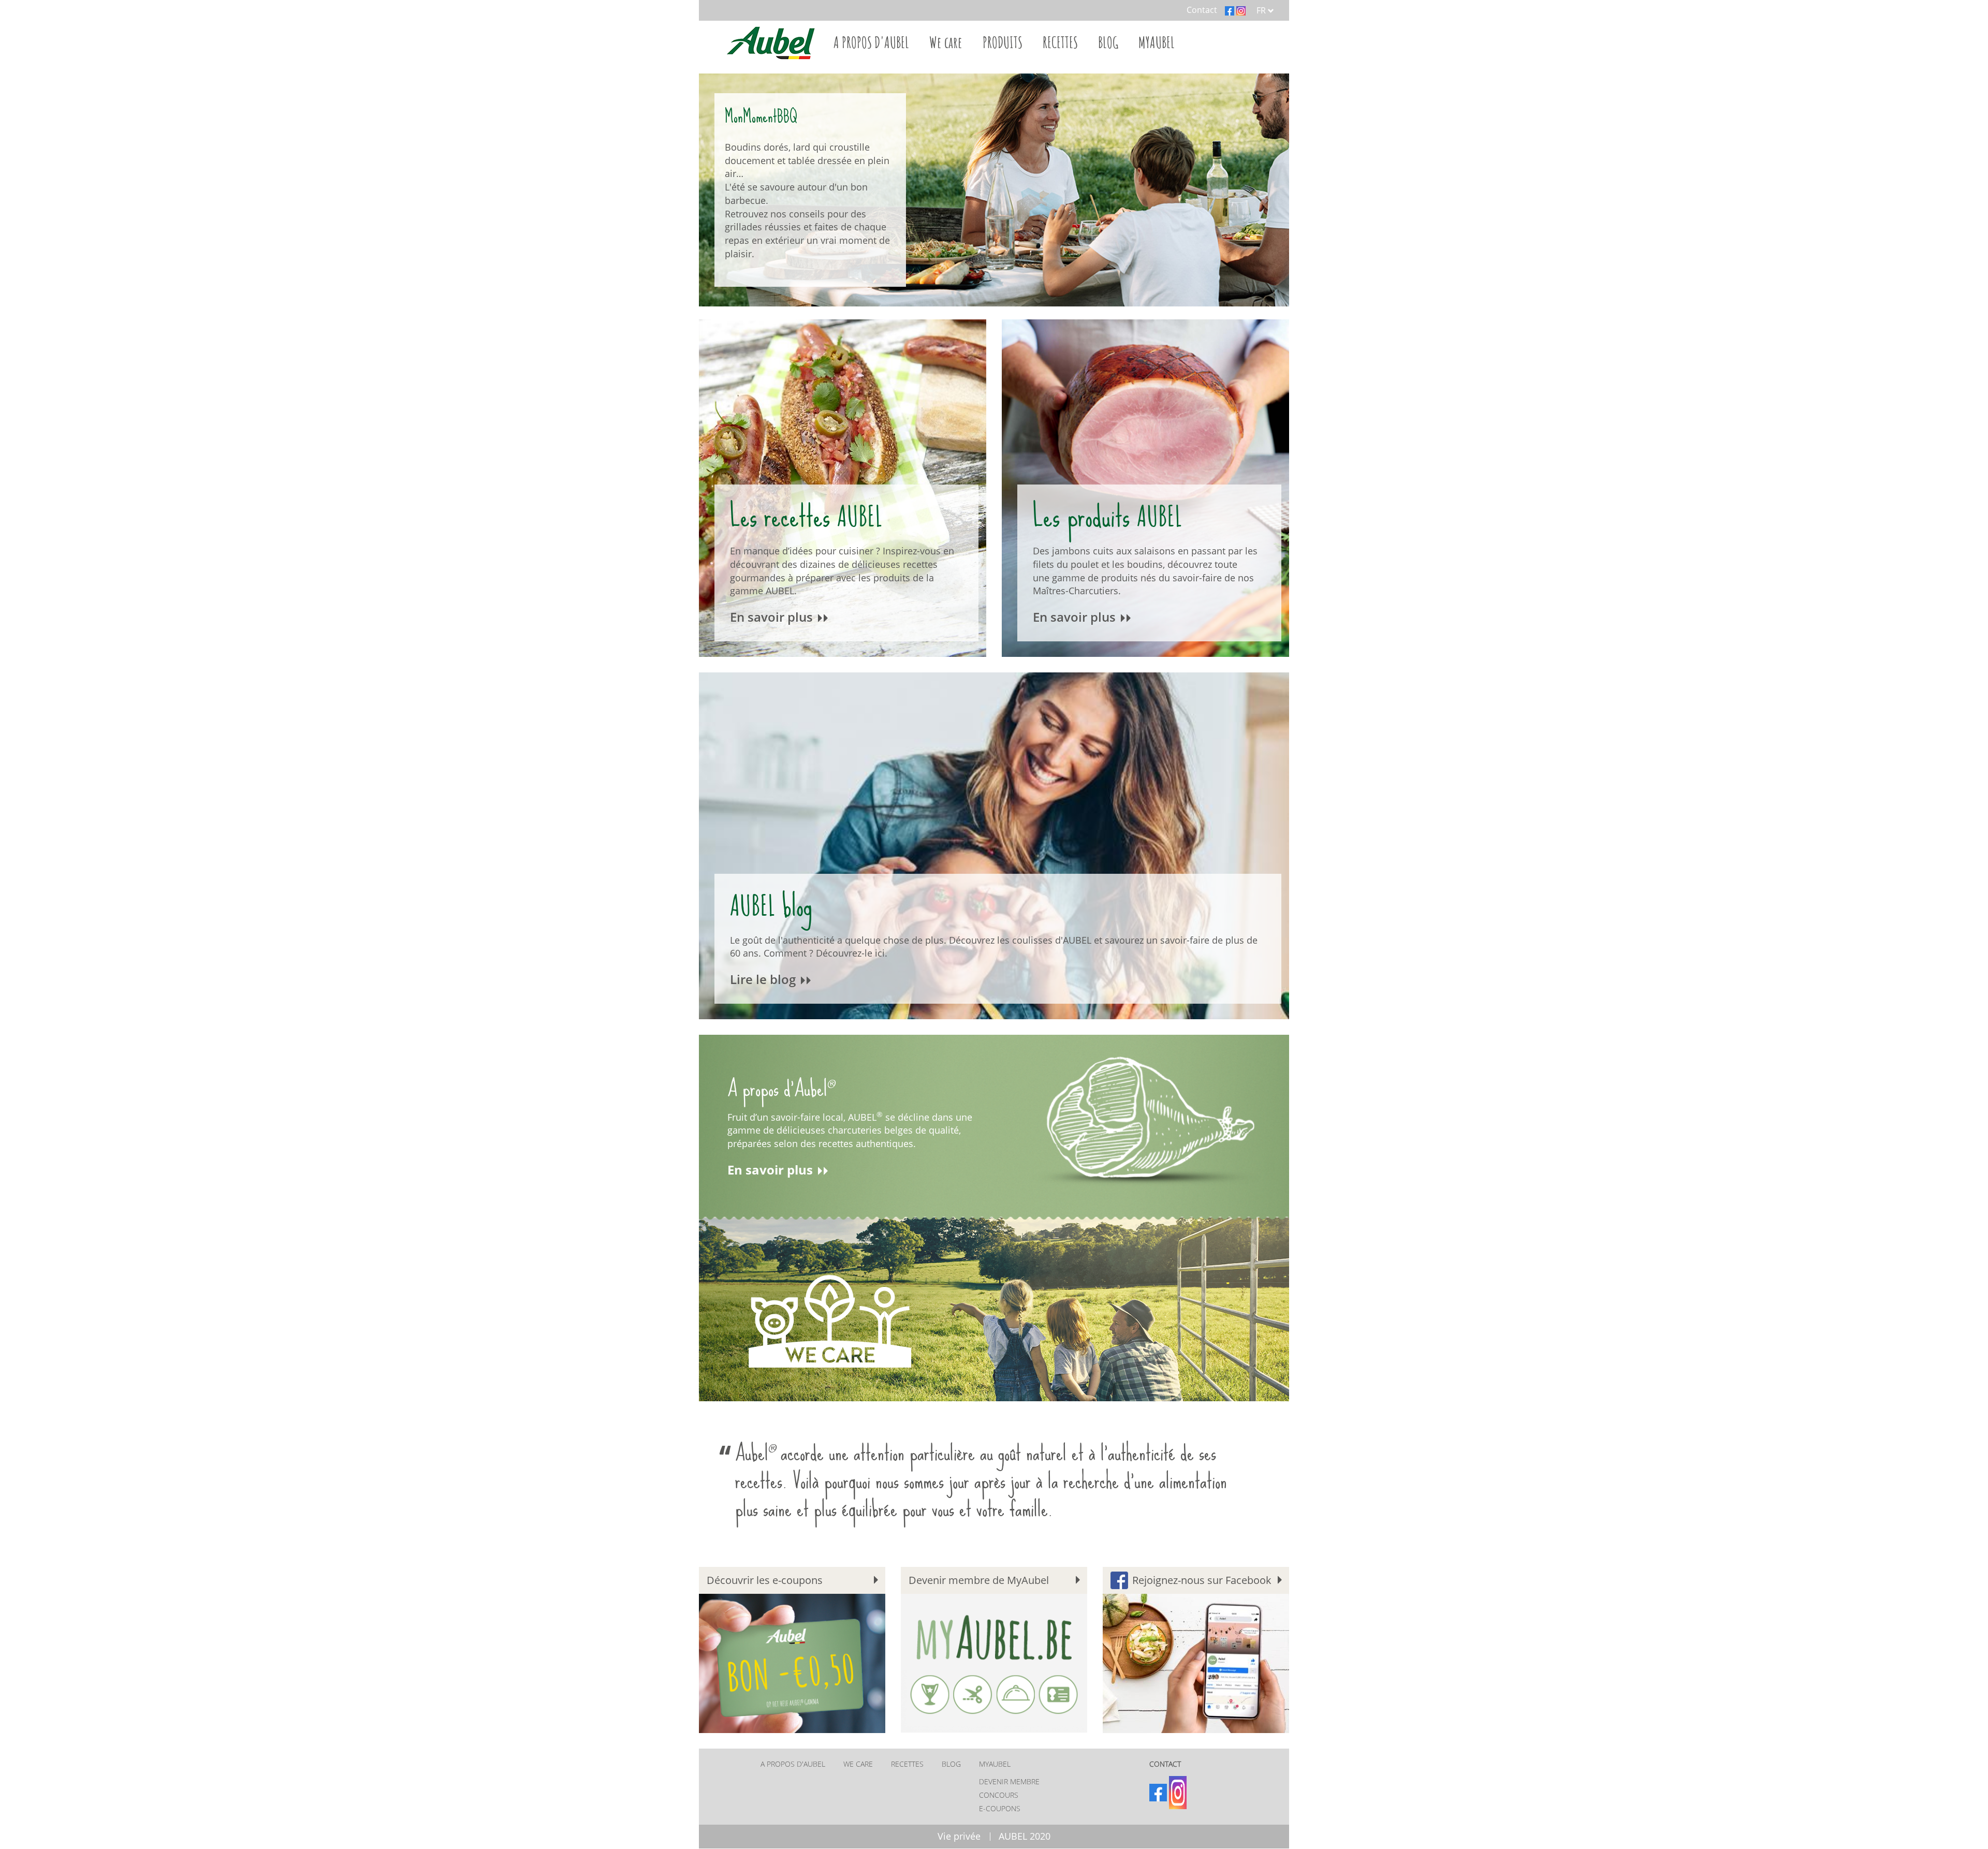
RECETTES (1060, 42)
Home (769, 42)
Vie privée (959, 1836)
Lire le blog (764, 979)
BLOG (1108, 42)
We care (946, 42)
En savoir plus (773, 617)
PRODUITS (1003, 42)
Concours (999, 1795)
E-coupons (1000, 1808)
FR (1262, 10)
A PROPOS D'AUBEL (871, 42)
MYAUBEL (1157, 42)
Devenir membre (1009, 1781)
